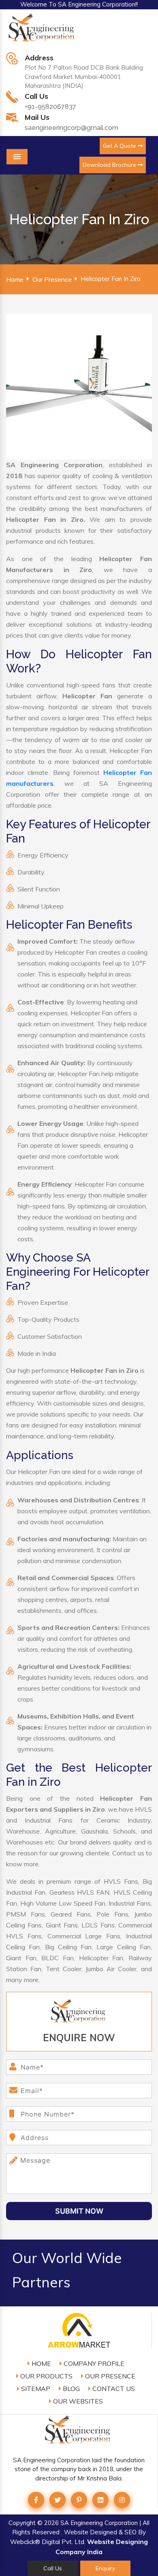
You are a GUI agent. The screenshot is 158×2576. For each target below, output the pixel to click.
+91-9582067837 (50, 107)
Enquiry (105, 2568)
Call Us (53, 2568)
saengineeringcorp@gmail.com (72, 128)
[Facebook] (36, 2500)
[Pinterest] (79, 2500)
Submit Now (79, 2211)
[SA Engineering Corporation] (43, 32)
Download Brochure (110, 165)
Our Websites (77, 2401)
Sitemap (35, 2389)
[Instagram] (122, 2500)
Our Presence (52, 279)
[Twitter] (58, 2500)
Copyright (22, 2523)
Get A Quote (120, 146)
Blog (70, 2389)
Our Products (46, 2376)
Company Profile (93, 2363)
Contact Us (113, 2389)
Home (15, 279)
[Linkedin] (100, 2500)
